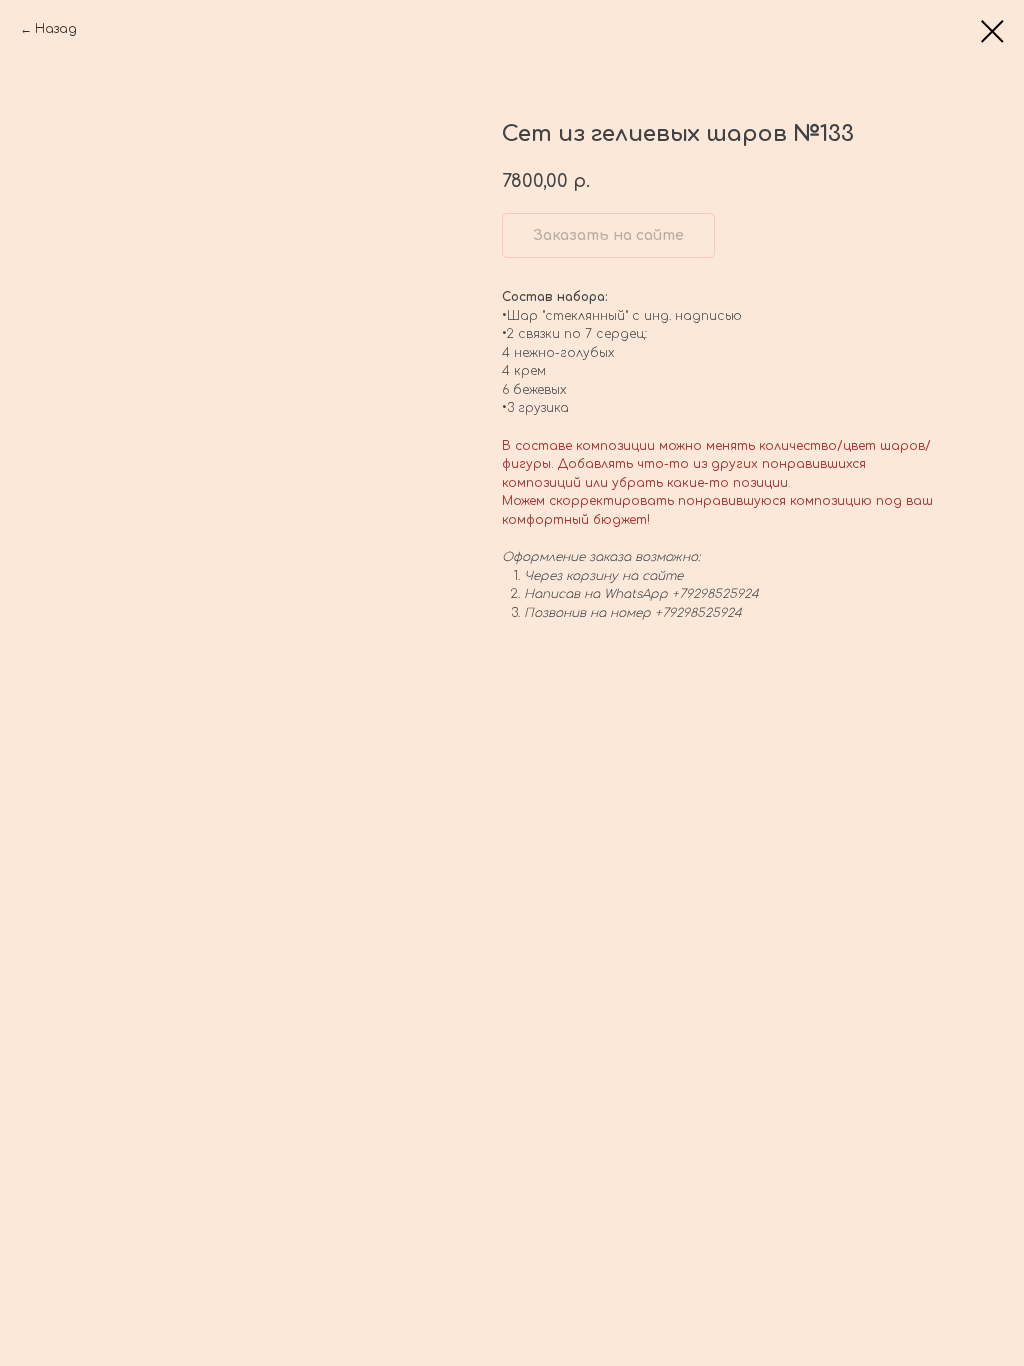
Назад (56, 29)
